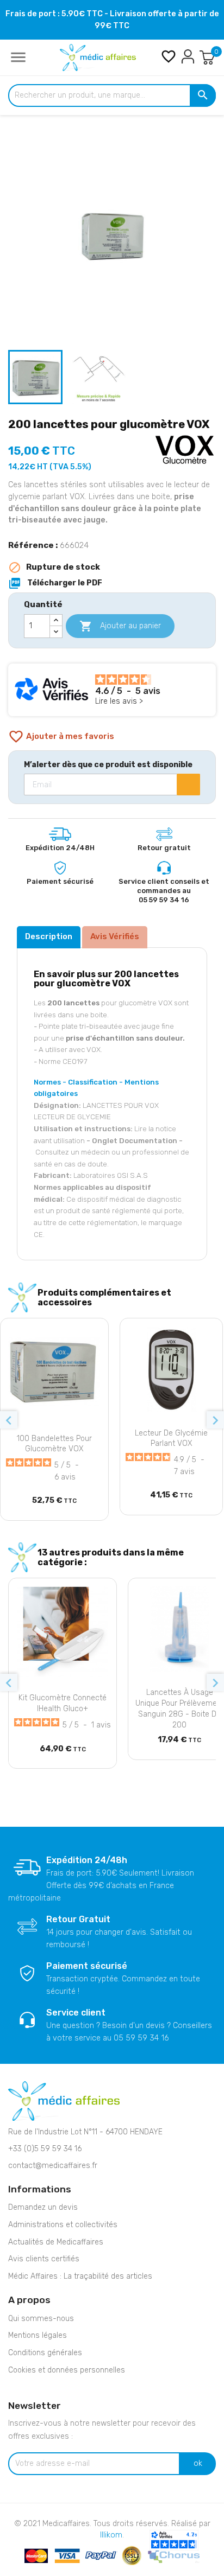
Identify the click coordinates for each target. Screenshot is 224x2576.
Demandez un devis (43, 2207)
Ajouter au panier (120, 626)
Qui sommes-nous (41, 2319)
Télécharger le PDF (55, 583)
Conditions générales (45, 2353)
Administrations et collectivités (63, 2225)
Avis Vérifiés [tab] (115, 936)
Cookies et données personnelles (67, 2370)
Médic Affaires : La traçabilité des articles (80, 2276)
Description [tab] (49, 936)
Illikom (111, 2535)
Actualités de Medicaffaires (56, 2242)
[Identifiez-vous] (188, 56)
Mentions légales (38, 2335)
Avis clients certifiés (44, 2259)
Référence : (33, 545)
